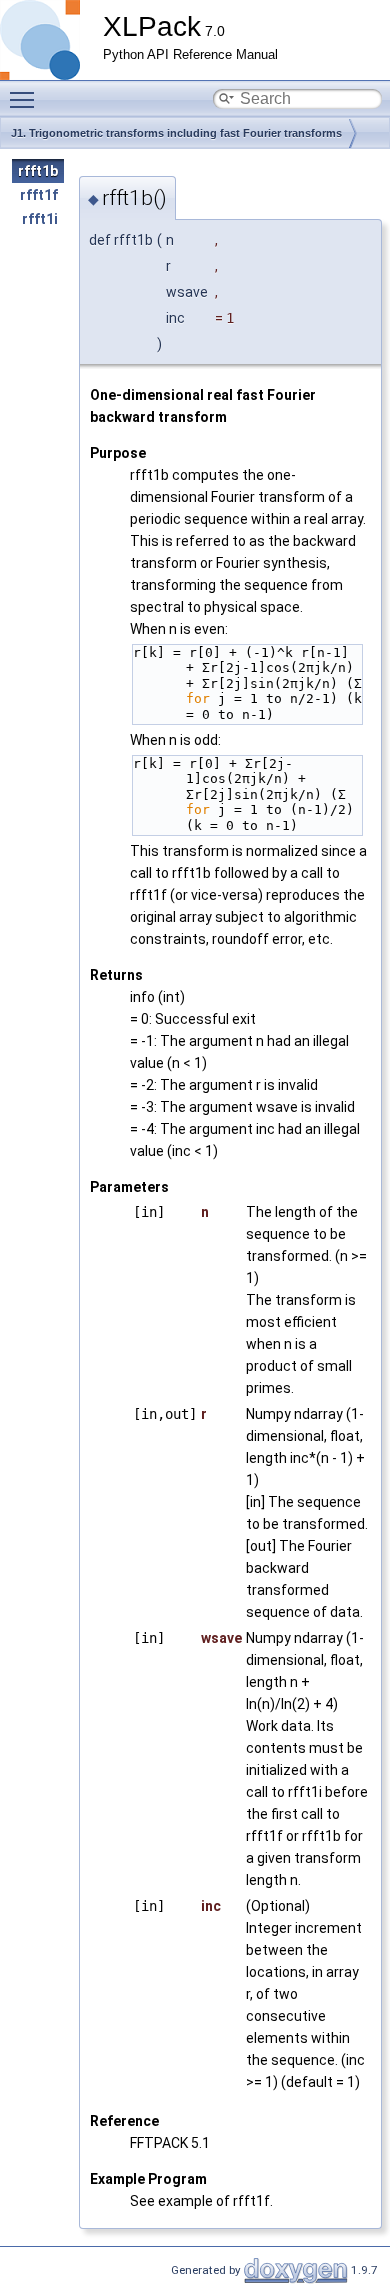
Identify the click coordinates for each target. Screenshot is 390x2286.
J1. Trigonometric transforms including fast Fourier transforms (176, 133)
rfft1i (40, 219)
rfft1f (39, 195)
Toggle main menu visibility (26, 99)
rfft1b (38, 171)
